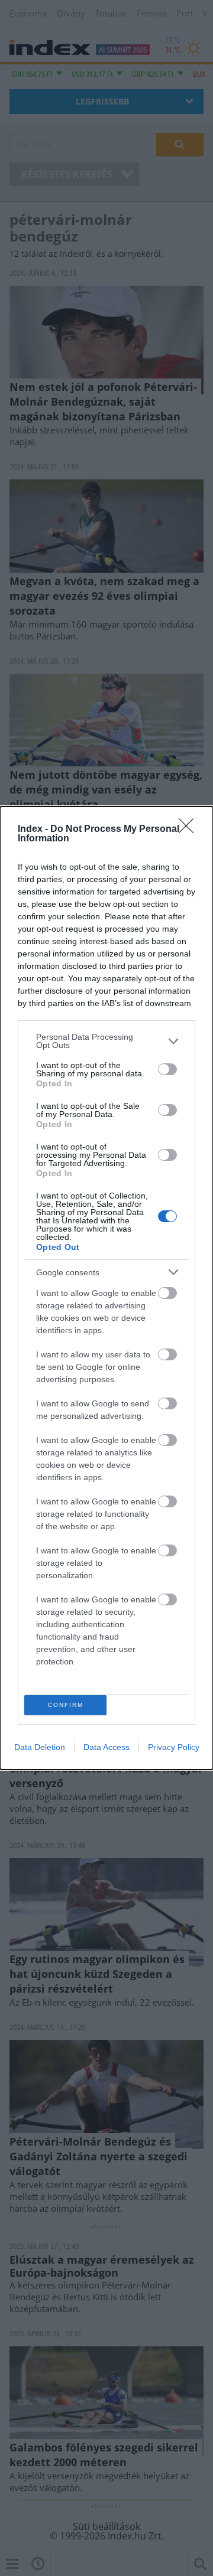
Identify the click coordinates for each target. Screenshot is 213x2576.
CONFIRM (66, 1705)
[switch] (167, 1069)
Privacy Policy (174, 1747)
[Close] (190, 830)
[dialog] (106, 1288)
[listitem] (106, 1041)
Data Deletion (40, 1747)
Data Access (106, 1747)
